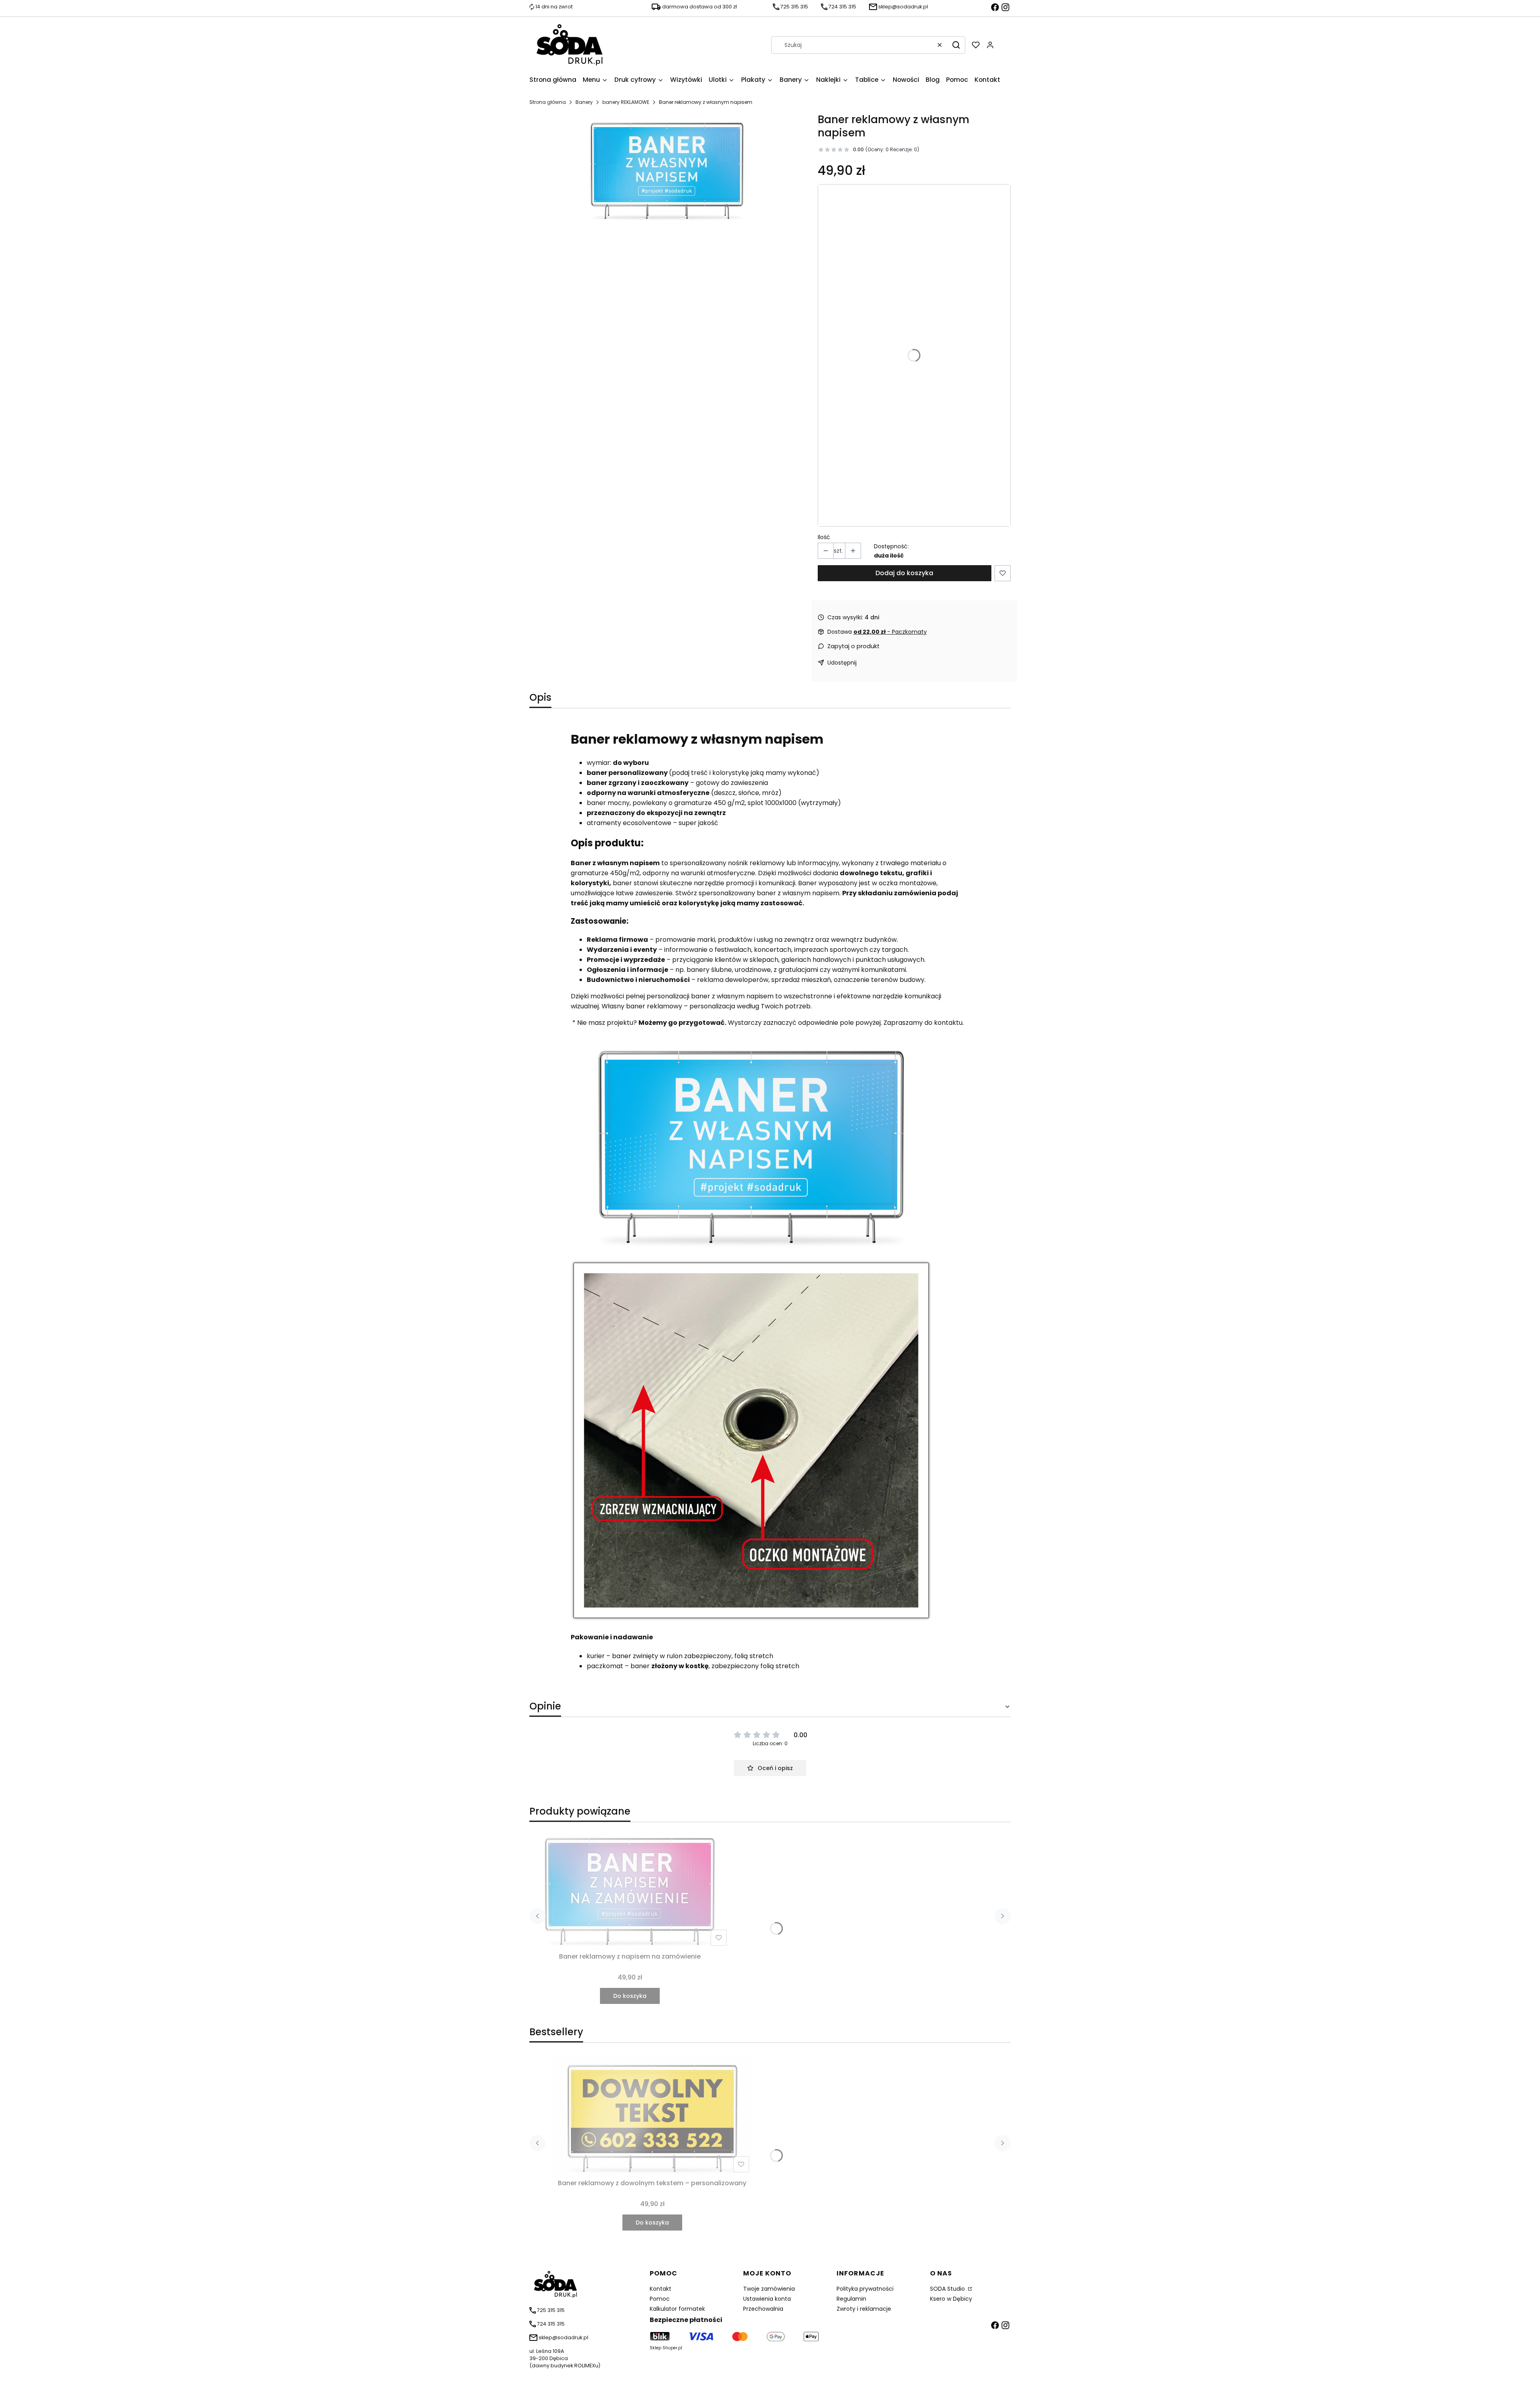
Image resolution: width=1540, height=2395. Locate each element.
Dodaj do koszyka (904, 573)
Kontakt (661, 2289)
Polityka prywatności (865, 2289)
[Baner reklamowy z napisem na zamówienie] (630, 1889)
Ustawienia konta (767, 2299)
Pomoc (660, 2299)
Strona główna (548, 102)
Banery (584, 102)
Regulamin (851, 2299)
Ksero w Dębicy (951, 2299)
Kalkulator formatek (677, 2309)
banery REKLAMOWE (626, 102)
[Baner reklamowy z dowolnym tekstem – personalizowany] (652, 2116)
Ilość (824, 537)
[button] (956, 45)
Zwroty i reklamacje (864, 2309)
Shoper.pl (672, 2348)
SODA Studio (948, 2289)
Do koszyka (630, 1996)
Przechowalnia (763, 2309)
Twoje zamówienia (769, 2289)
